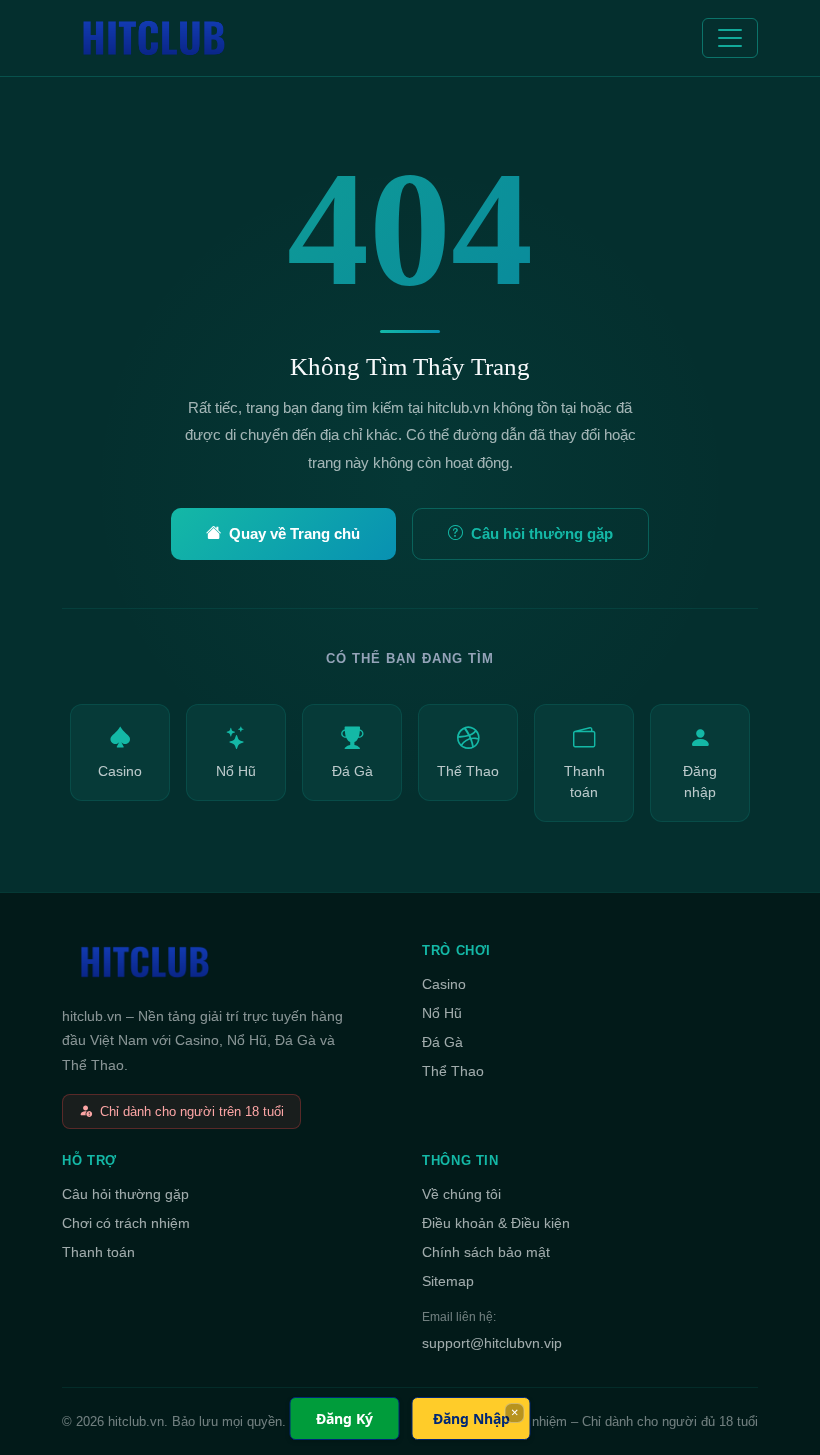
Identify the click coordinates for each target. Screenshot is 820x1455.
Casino (120, 771)
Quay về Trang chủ (294, 533)
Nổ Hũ (236, 771)
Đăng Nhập (471, 1418)
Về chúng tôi (461, 1194)
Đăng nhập (700, 781)
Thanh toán (584, 781)
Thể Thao (468, 771)
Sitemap (448, 1281)
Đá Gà (352, 771)
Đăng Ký (344, 1418)
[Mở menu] (730, 38)
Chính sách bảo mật (486, 1252)
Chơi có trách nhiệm (126, 1223)
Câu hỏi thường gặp (542, 533)
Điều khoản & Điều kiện (496, 1223)
